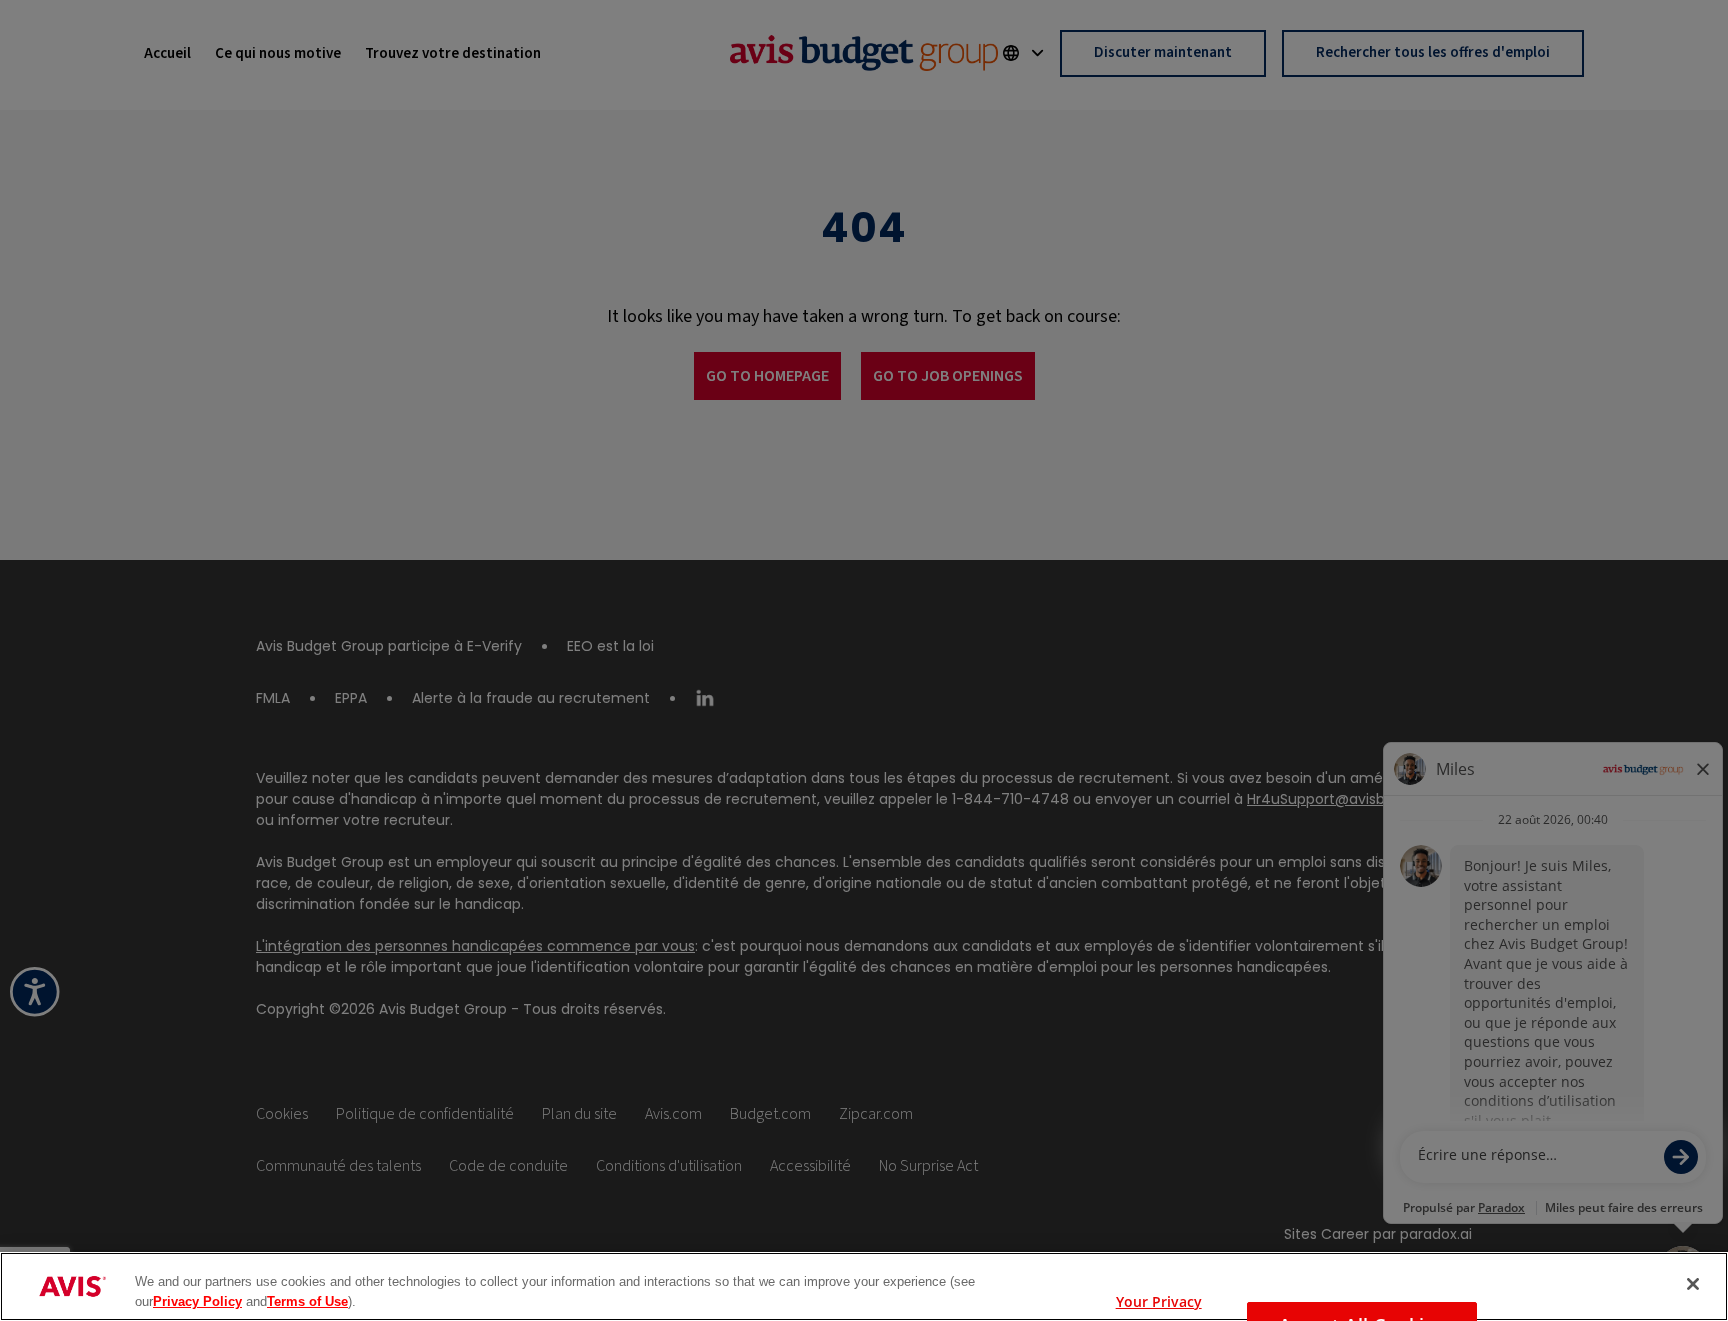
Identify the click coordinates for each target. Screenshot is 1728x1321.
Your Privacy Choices (1159, 1297)
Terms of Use (307, 1300)
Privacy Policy (197, 1300)
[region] (864, 1286)
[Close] (1693, 1284)
